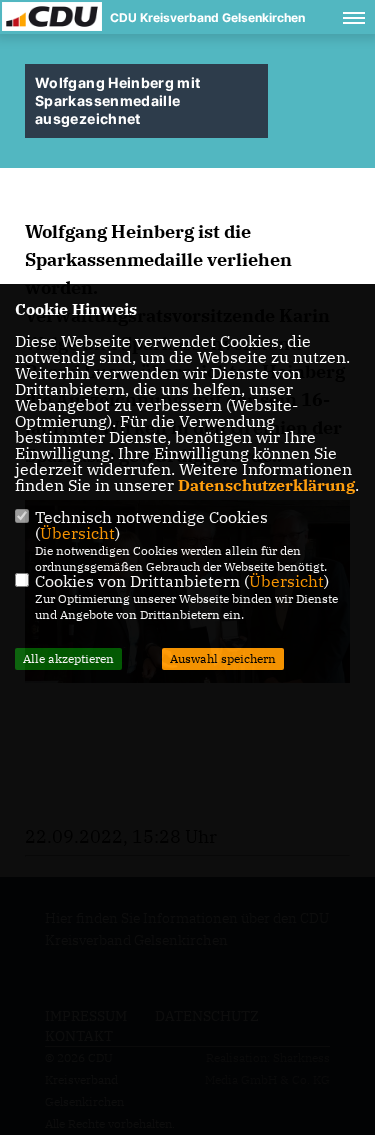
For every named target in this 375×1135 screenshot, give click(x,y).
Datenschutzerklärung (266, 485)
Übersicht (77, 533)
